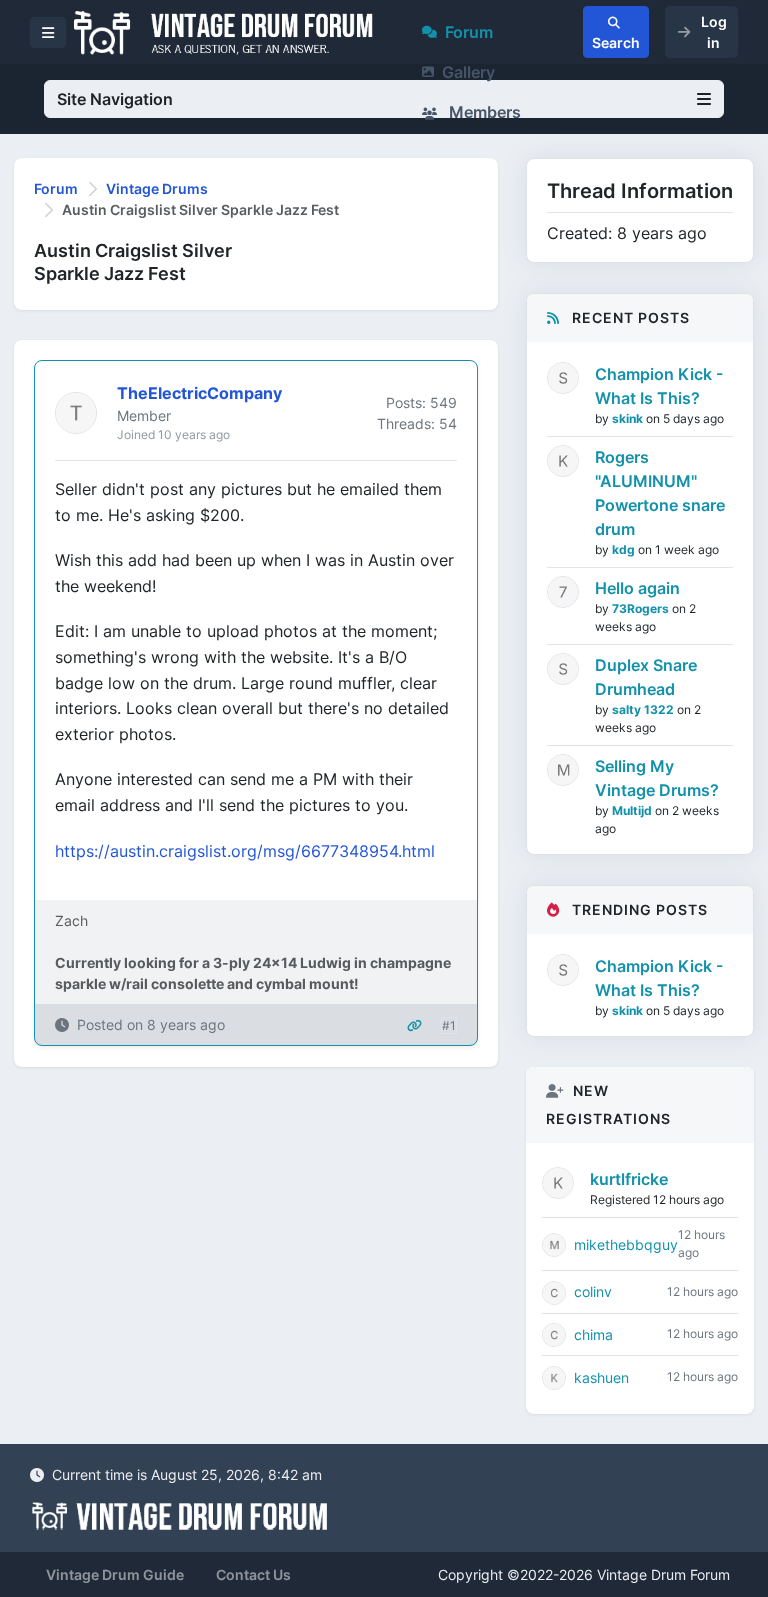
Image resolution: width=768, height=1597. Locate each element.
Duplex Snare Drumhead (646, 677)
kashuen (601, 1377)
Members (483, 112)
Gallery (468, 72)
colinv (593, 1291)
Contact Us (253, 1574)
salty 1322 (644, 709)
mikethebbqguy (626, 1244)
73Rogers (642, 608)
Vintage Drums (157, 188)
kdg (625, 549)
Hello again (637, 588)
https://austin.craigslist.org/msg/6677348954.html (245, 851)
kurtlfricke (629, 1179)
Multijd (633, 810)
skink (629, 418)
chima (593, 1334)
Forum (469, 32)
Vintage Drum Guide (115, 1574)
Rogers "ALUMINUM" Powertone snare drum (660, 493)
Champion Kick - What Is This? (659, 386)
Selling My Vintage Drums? (657, 778)
